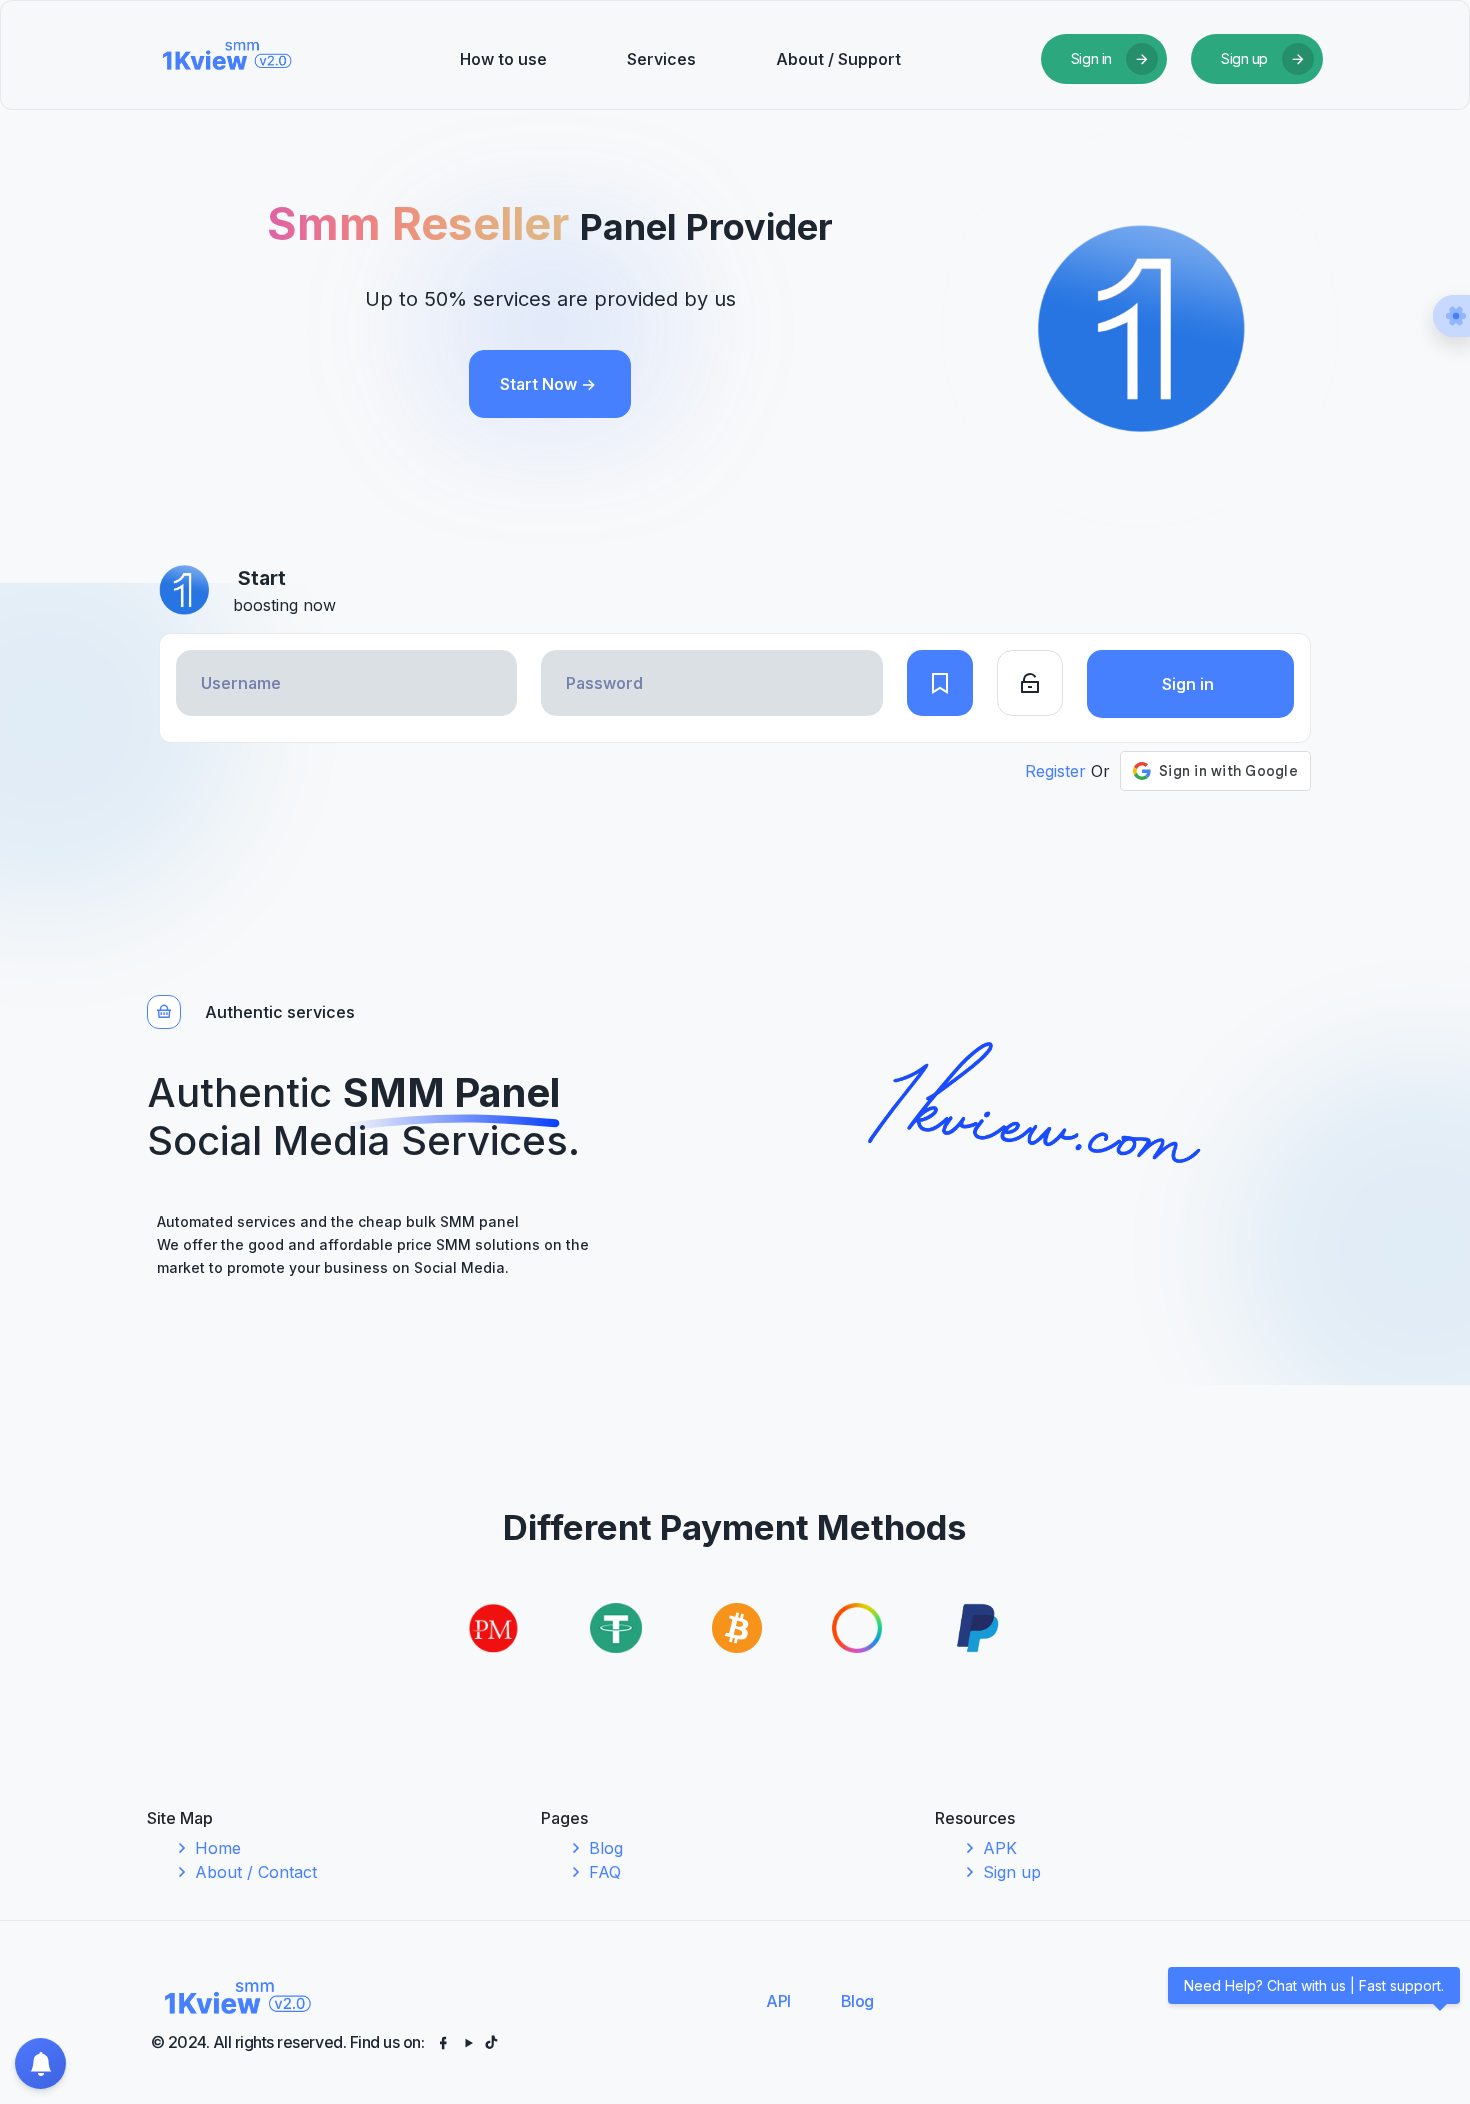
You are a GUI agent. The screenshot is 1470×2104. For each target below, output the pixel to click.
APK (1000, 1848)
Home (218, 1848)
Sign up (1012, 1872)
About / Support (838, 59)
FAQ (605, 1872)
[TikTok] (491, 2042)
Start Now (548, 384)
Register (1055, 771)
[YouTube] (470, 2042)
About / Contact (256, 1872)
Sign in (1190, 684)
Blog (606, 1848)
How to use (503, 59)
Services (661, 59)
